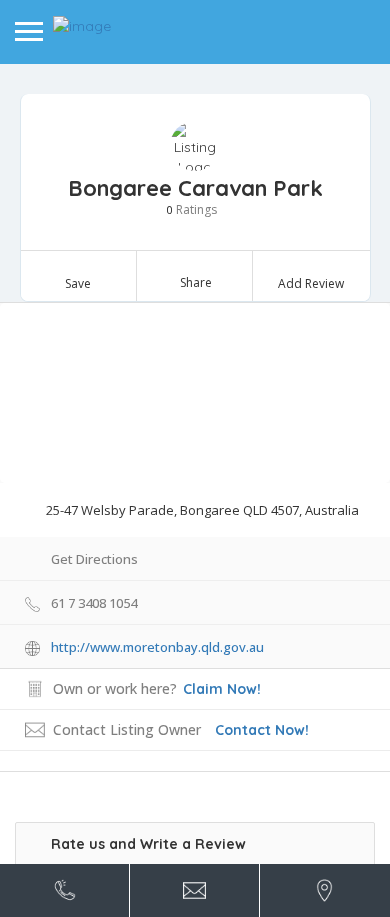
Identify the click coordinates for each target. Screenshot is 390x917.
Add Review (311, 283)
